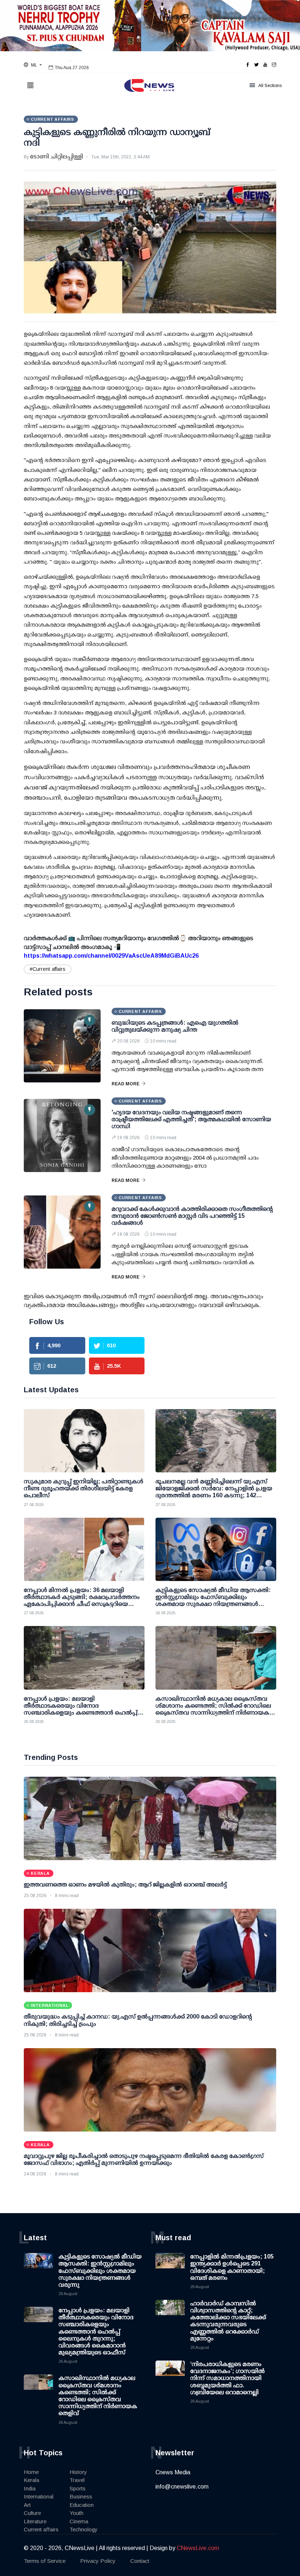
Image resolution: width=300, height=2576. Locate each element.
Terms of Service (45, 2561)
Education (82, 2505)
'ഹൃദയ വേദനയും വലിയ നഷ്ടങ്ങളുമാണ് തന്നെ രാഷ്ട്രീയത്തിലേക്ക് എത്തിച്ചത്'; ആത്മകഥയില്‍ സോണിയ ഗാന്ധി (191, 1119)
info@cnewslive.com (182, 2487)
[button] (33, 65)
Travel (77, 2480)
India (30, 2488)
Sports (78, 2488)
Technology (84, 2529)
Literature (35, 2521)
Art (27, 2505)
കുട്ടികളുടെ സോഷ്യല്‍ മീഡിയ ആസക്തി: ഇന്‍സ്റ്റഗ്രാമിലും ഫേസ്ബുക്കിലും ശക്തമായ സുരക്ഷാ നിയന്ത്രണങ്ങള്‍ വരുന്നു (100, 2271)
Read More (125, 1084)
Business (81, 2496)
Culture (32, 2513)
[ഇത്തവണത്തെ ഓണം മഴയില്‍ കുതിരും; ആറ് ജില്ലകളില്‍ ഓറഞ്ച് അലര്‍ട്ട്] (150, 1818)
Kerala (31, 2480)
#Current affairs (48, 969)
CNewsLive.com (198, 2548)
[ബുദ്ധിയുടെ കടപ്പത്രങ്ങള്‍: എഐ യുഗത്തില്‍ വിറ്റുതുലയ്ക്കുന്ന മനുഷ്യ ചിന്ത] (62, 1046)
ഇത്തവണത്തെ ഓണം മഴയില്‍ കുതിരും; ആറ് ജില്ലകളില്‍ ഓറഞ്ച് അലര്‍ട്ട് (125, 1884)
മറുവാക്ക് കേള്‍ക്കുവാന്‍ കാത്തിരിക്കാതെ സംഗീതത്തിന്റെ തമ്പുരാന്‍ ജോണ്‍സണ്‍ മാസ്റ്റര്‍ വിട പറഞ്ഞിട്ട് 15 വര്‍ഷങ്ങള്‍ (192, 1216)
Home (31, 2472)
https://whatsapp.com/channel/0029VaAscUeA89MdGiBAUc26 (111, 956)
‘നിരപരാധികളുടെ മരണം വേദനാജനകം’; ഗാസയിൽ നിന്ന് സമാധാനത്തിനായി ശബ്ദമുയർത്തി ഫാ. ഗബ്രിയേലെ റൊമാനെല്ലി (228, 2378)
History (78, 2472)
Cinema (79, 2521)
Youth (76, 2513)
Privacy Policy (98, 2561)
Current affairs (41, 2529)
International (39, 2496)
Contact (140, 2561)
